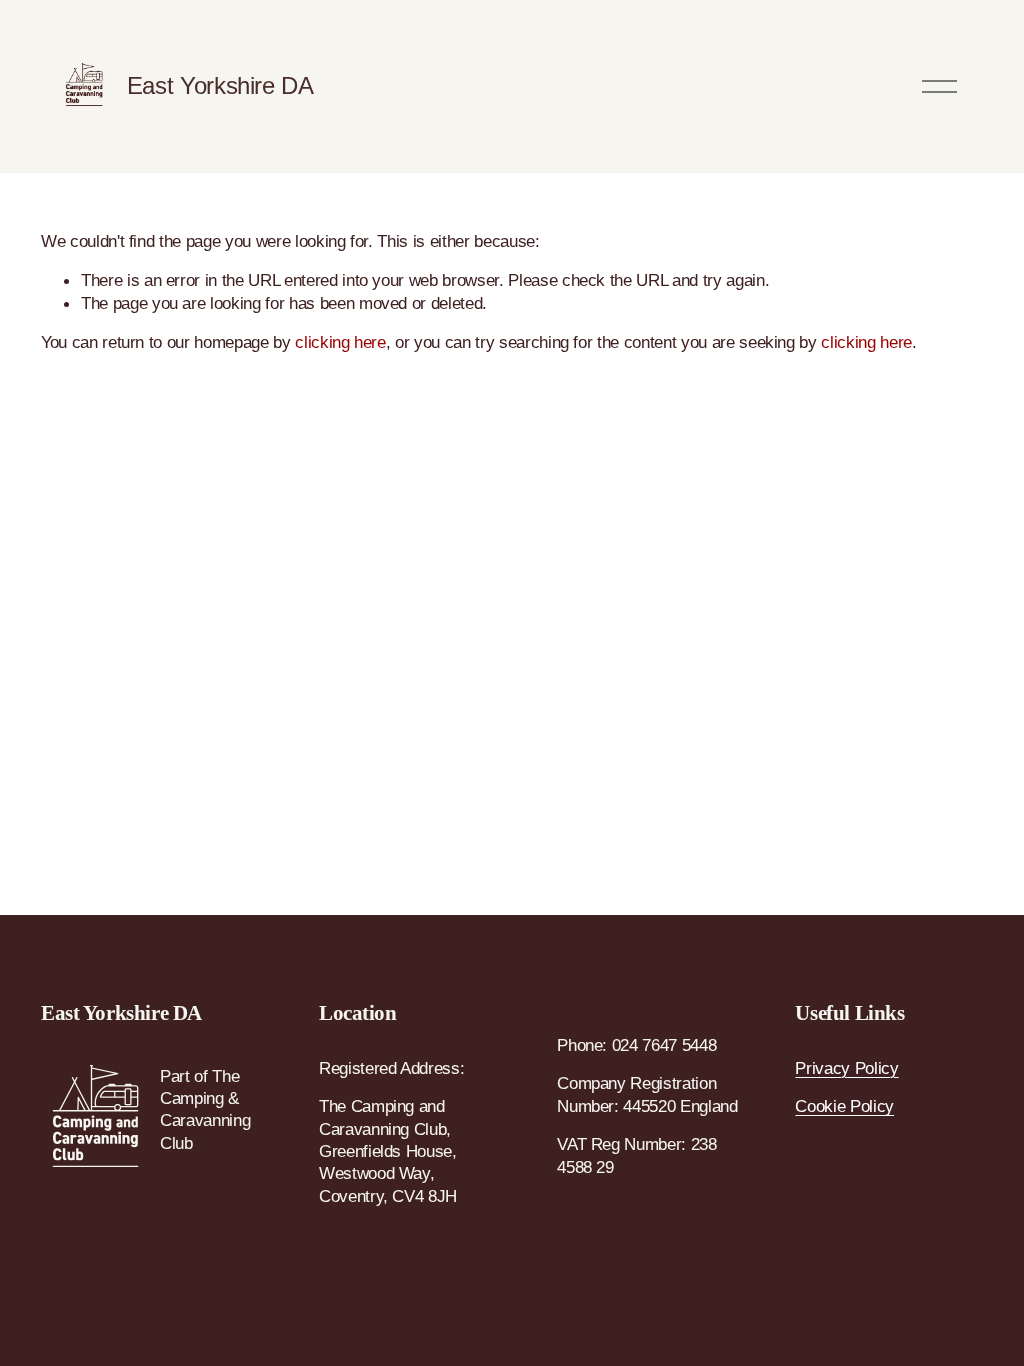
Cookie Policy (844, 1106)
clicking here (340, 342)
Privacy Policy (846, 1068)
